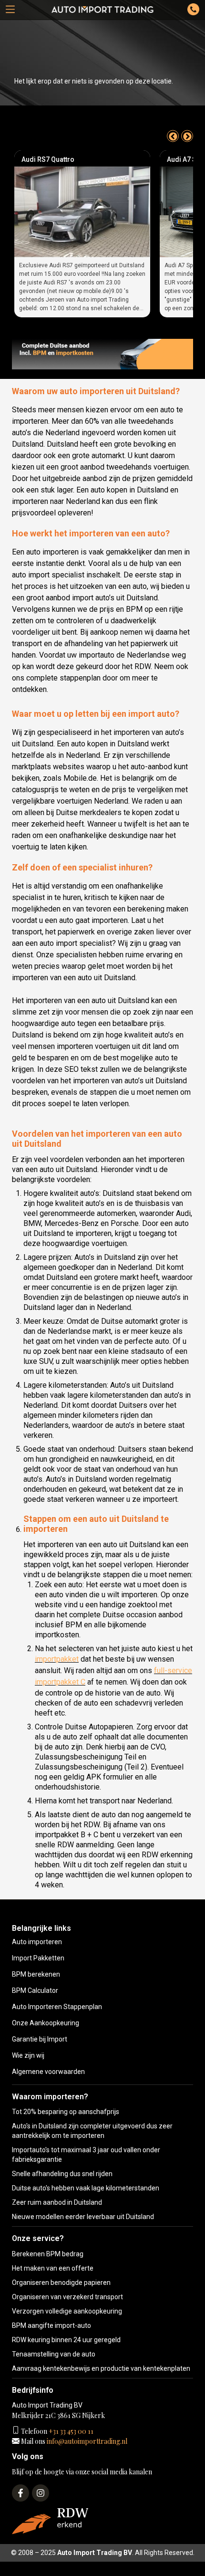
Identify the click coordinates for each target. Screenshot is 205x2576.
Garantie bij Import (40, 2039)
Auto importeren (37, 1942)
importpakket (57, 1659)
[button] (10, 10)
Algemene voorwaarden (48, 2072)
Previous (173, 136)
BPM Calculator (35, 1990)
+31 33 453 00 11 (70, 2431)
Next (187, 136)
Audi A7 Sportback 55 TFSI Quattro (75, 159)
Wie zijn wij (28, 2055)
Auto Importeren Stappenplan (57, 2007)
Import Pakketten (38, 1958)
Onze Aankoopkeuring (46, 2023)
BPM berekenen (36, 1974)
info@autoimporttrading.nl (86, 2441)
